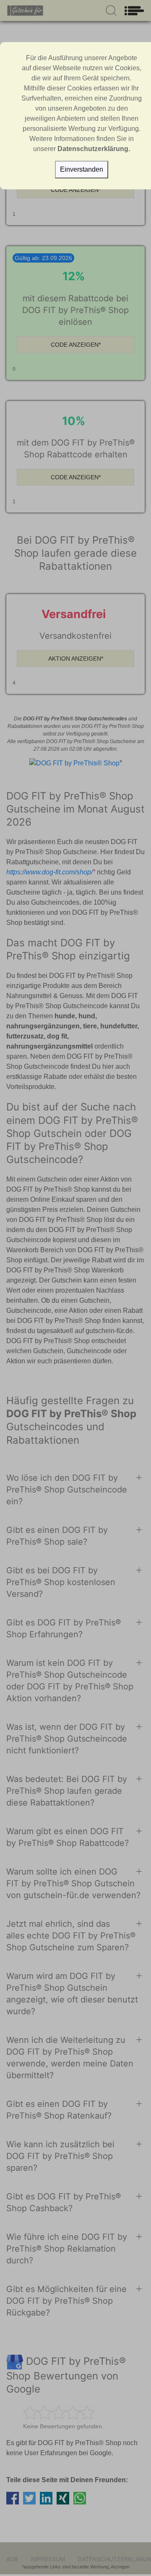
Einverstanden (82, 169)
